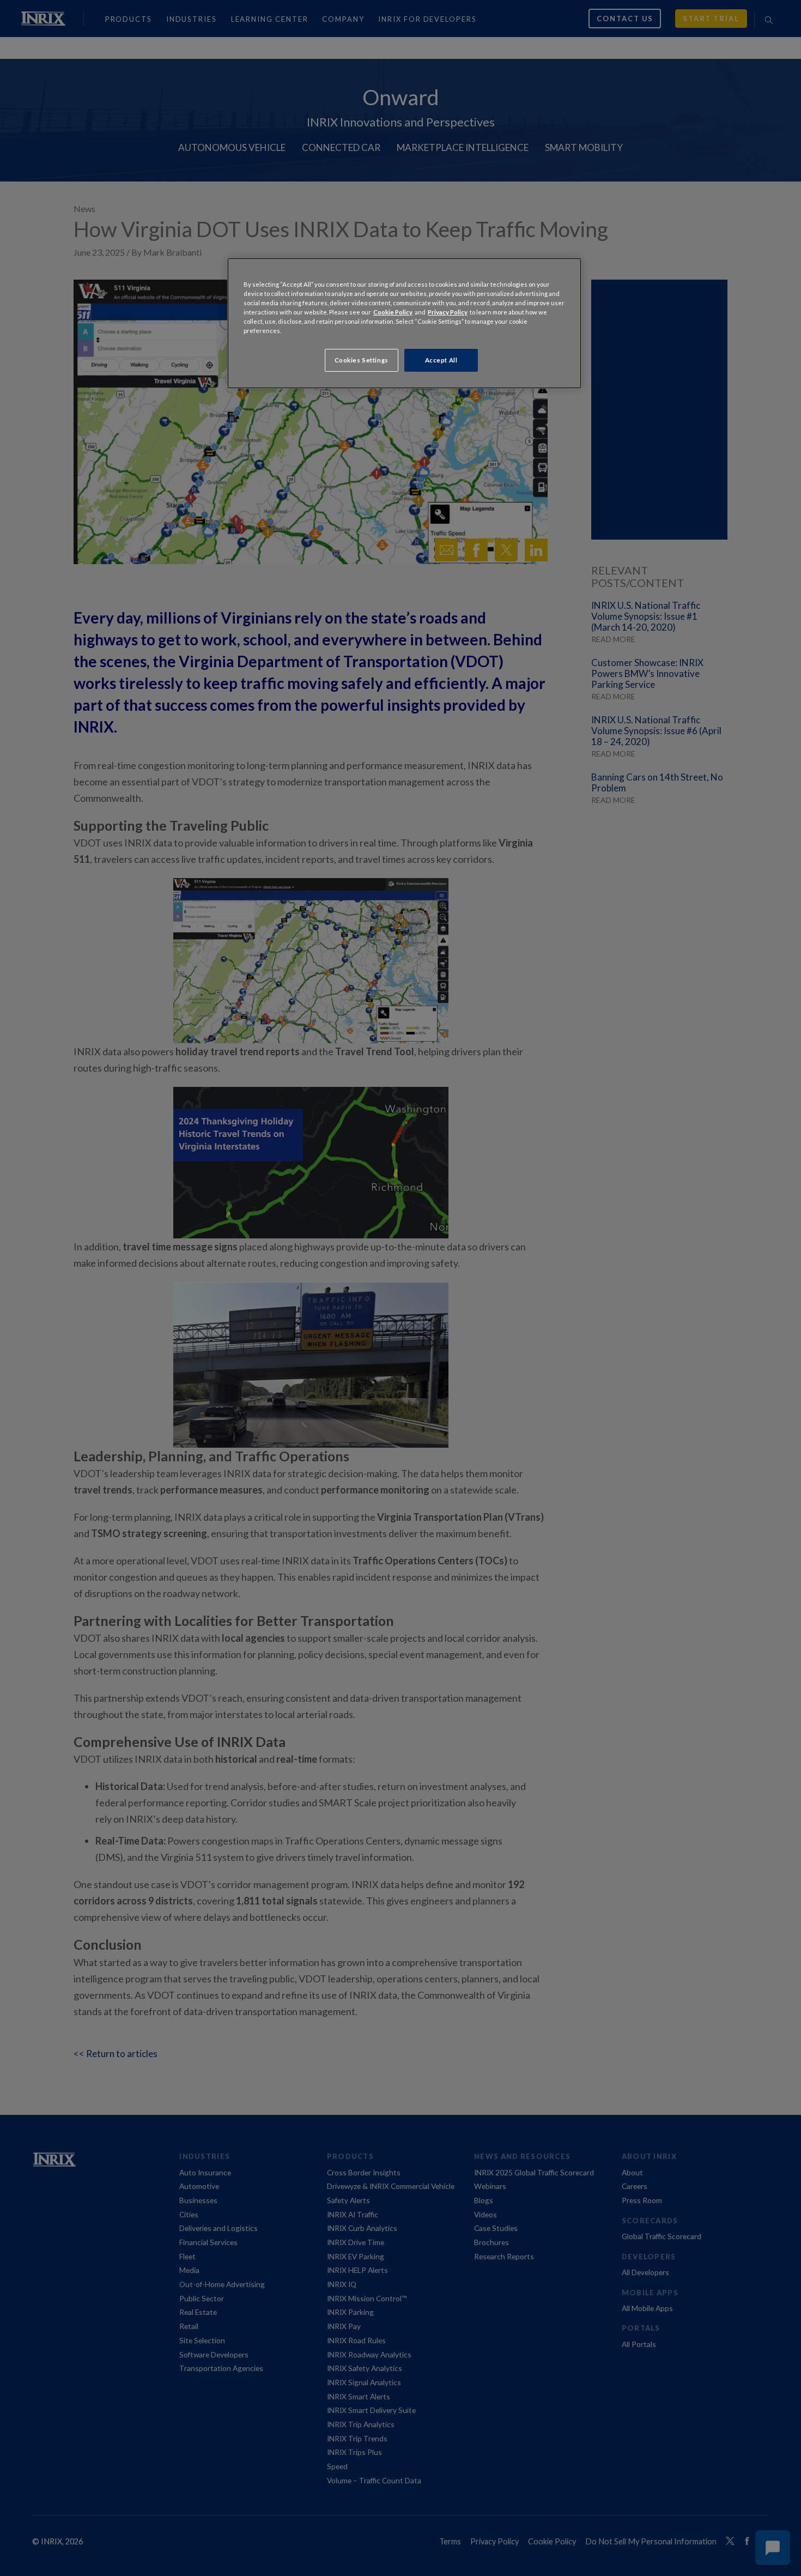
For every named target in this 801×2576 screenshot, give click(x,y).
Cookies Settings (362, 360)
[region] (404, 323)
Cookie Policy (393, 312)
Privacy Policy (448, 312)
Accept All (441, 360)
